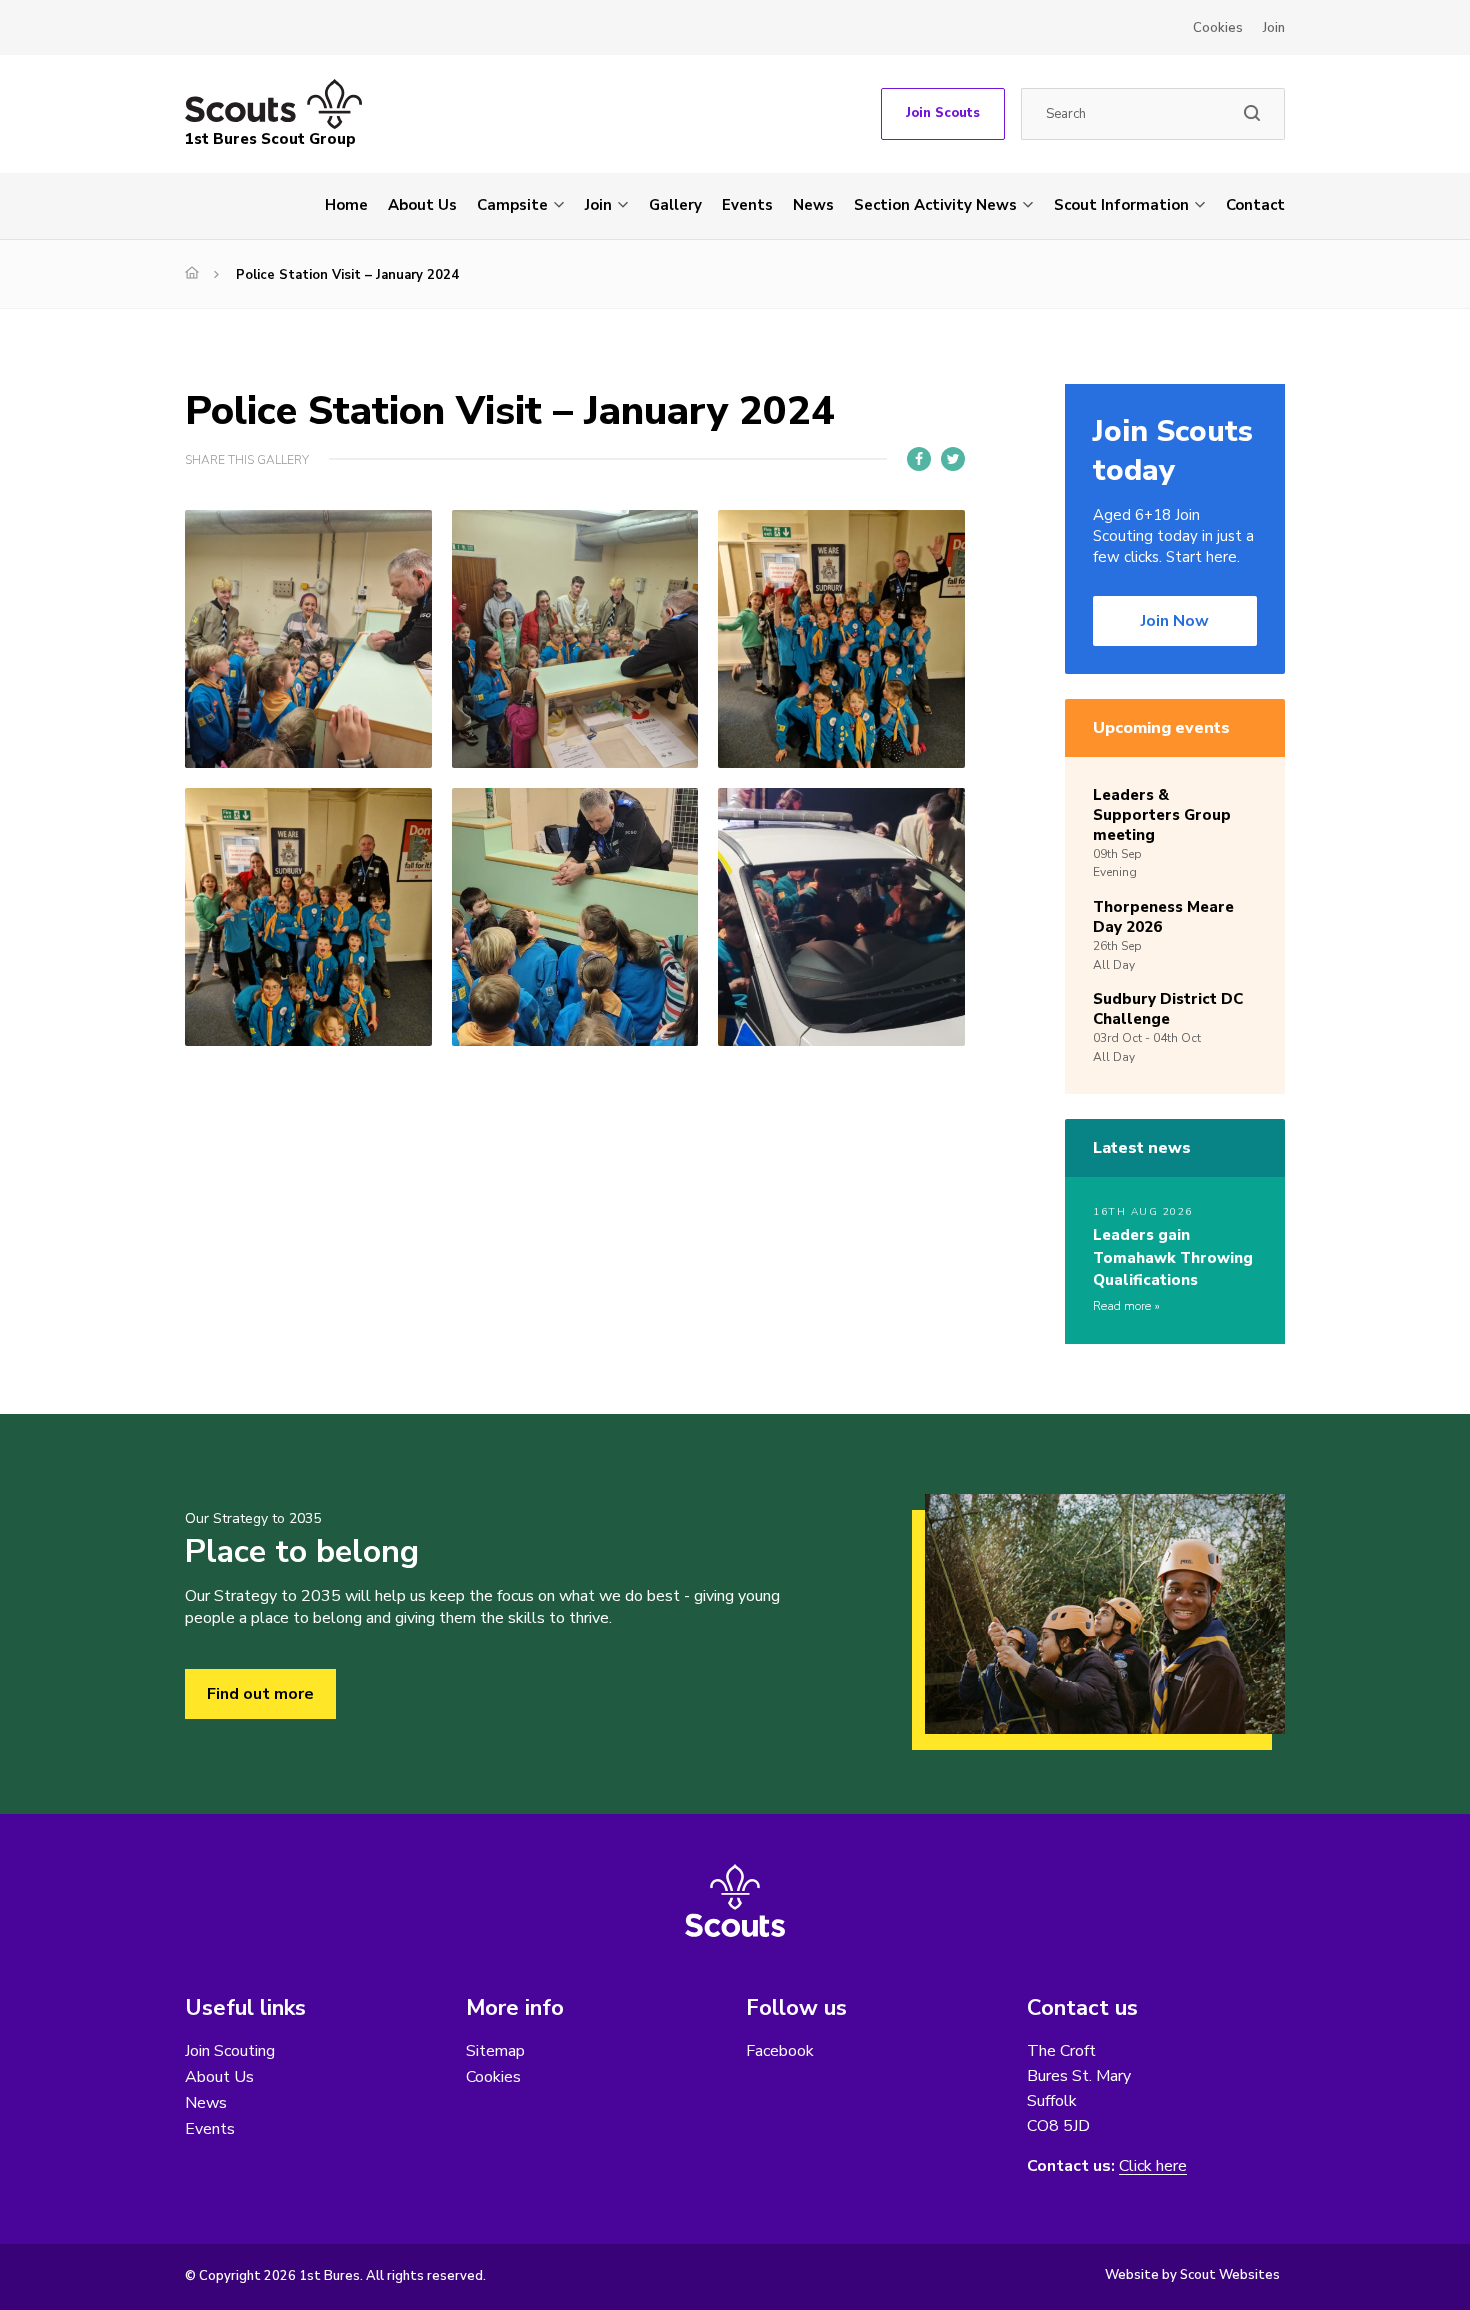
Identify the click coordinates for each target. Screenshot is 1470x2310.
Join (1274, 28)
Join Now (1175, 621)
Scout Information (1121, 205)
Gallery (675, 205)
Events (747, 205)
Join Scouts (943, 113)
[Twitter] (953, 459)
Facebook (780, 2051)
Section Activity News (935, 205)
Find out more (260, 1694)
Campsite (512, 205)
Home (346, 205)
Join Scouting (230, 2051)
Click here (1153, 2166)
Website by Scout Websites (1192, 2275)
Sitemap (495, 2051)
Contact (1255, 205)
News (813, 205)
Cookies (1218, 28)
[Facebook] (919, 459)
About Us (422, 205)
